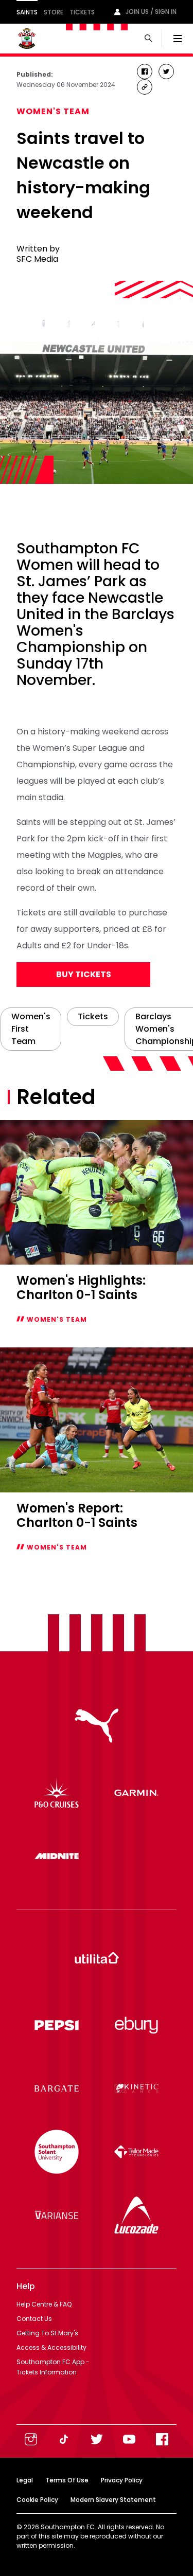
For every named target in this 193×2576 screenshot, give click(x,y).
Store (54, 12)
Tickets (82, 12)
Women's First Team (31, 1029)
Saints (27, 12)
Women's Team (53, 111)
